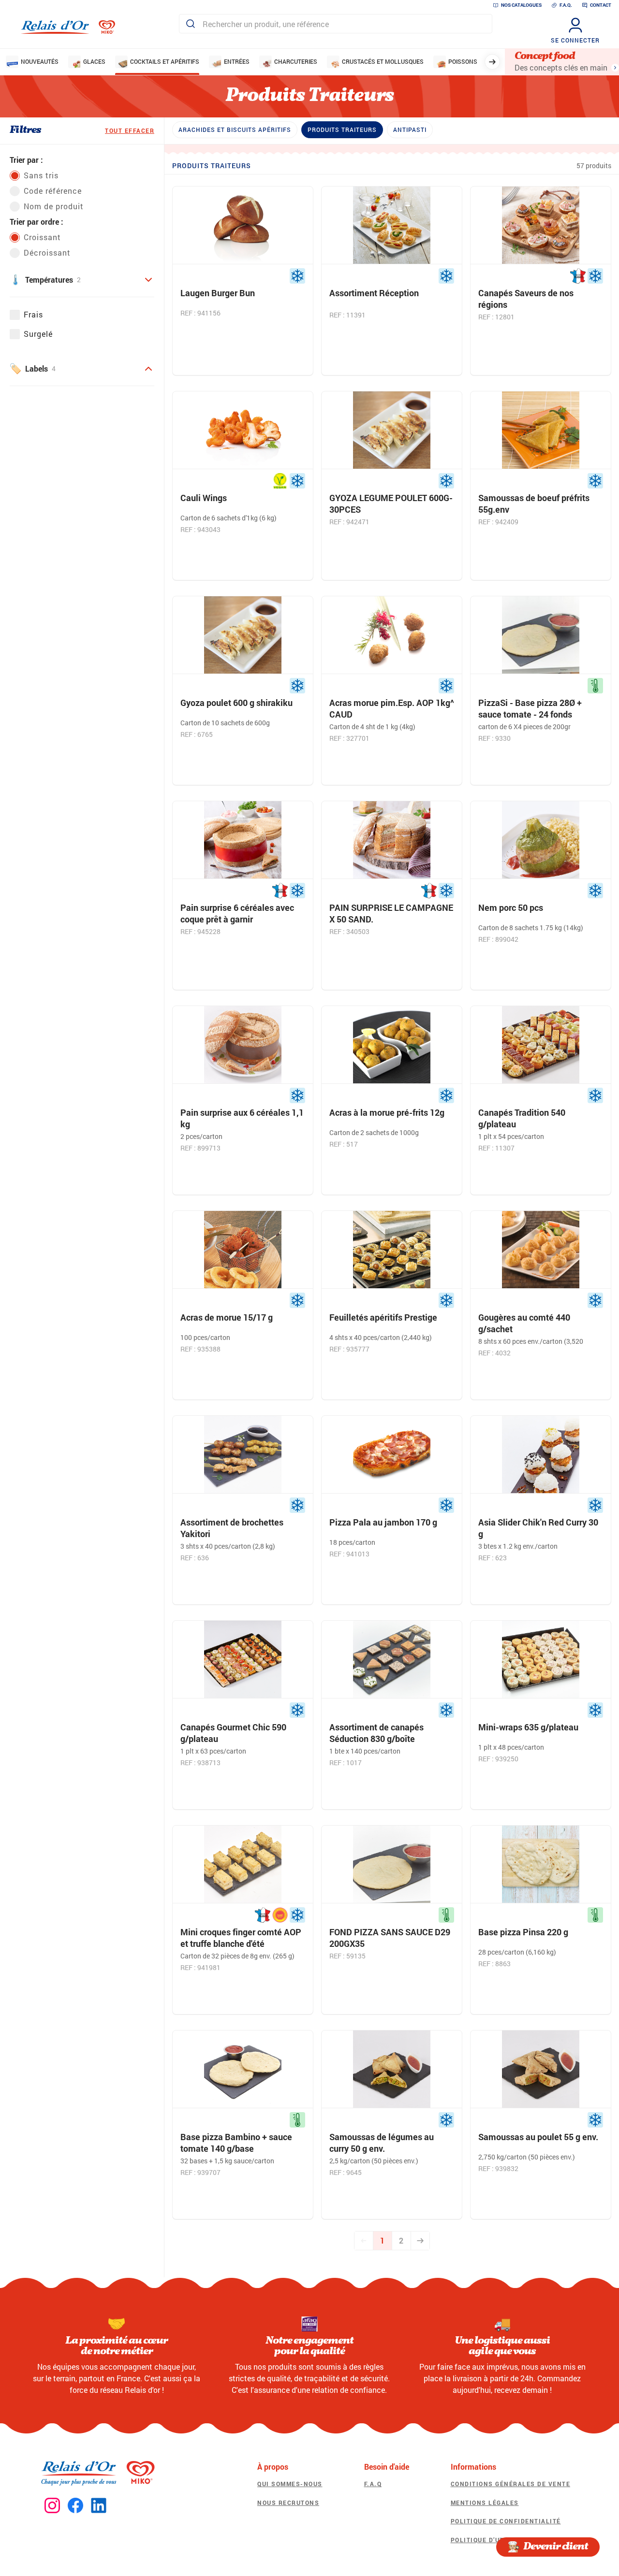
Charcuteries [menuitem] (296, 61)
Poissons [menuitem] (463, 61)
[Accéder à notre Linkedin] (99, 2506)
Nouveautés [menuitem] (40, 61)
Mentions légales (485, 2503)
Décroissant (47, 252)
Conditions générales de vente (511, 2484)
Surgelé (38, 334)
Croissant (42, 237)
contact (601, 5)
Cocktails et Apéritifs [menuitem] (165, 61)
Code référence (53, 191)
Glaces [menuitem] (94, 61)
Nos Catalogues (521, 5)
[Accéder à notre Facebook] (75, 2506)
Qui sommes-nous (290, 2484)
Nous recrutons (288, 2503)
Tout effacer (130, 130)
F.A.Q (373, 2484)
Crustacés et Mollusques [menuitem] (383, 61)
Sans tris (41, 175)
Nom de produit (54, 206)
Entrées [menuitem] (237, 61)
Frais (33, 314)
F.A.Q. (566, 5)
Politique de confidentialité (506, 2521)
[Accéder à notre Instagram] (52, 2506)
